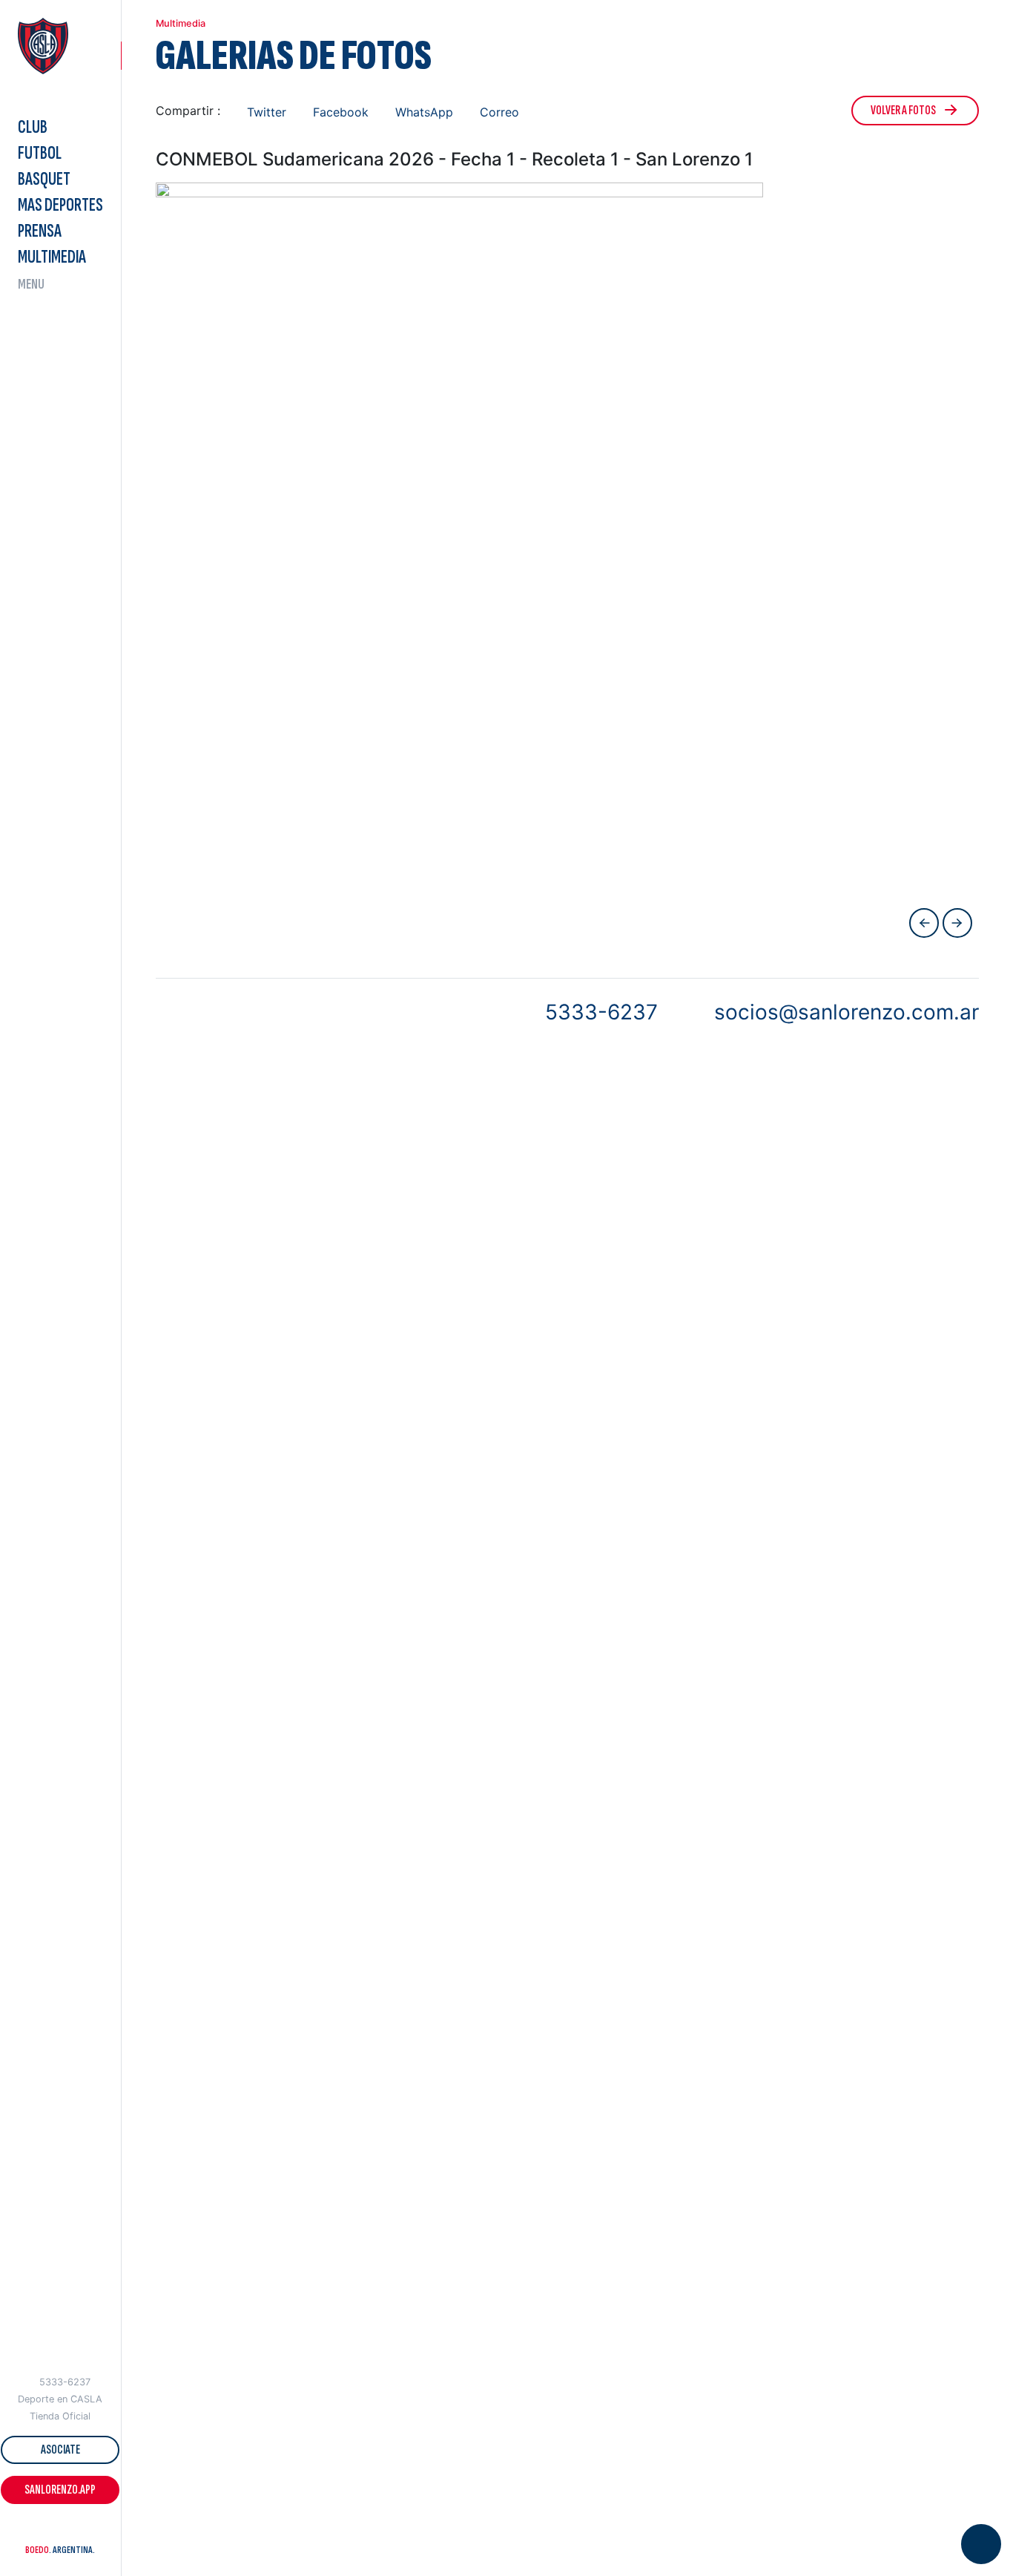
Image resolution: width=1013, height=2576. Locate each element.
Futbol (40, 153)
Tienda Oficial (60, 2416)
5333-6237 (65, 2382)
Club (33, 127)
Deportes (60, 205)
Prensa (40, 231)
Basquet (44, 179)
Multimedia (52, 257)
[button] (33, 2531)
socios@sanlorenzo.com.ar (847, 1012)
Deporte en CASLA (60, 2399)
